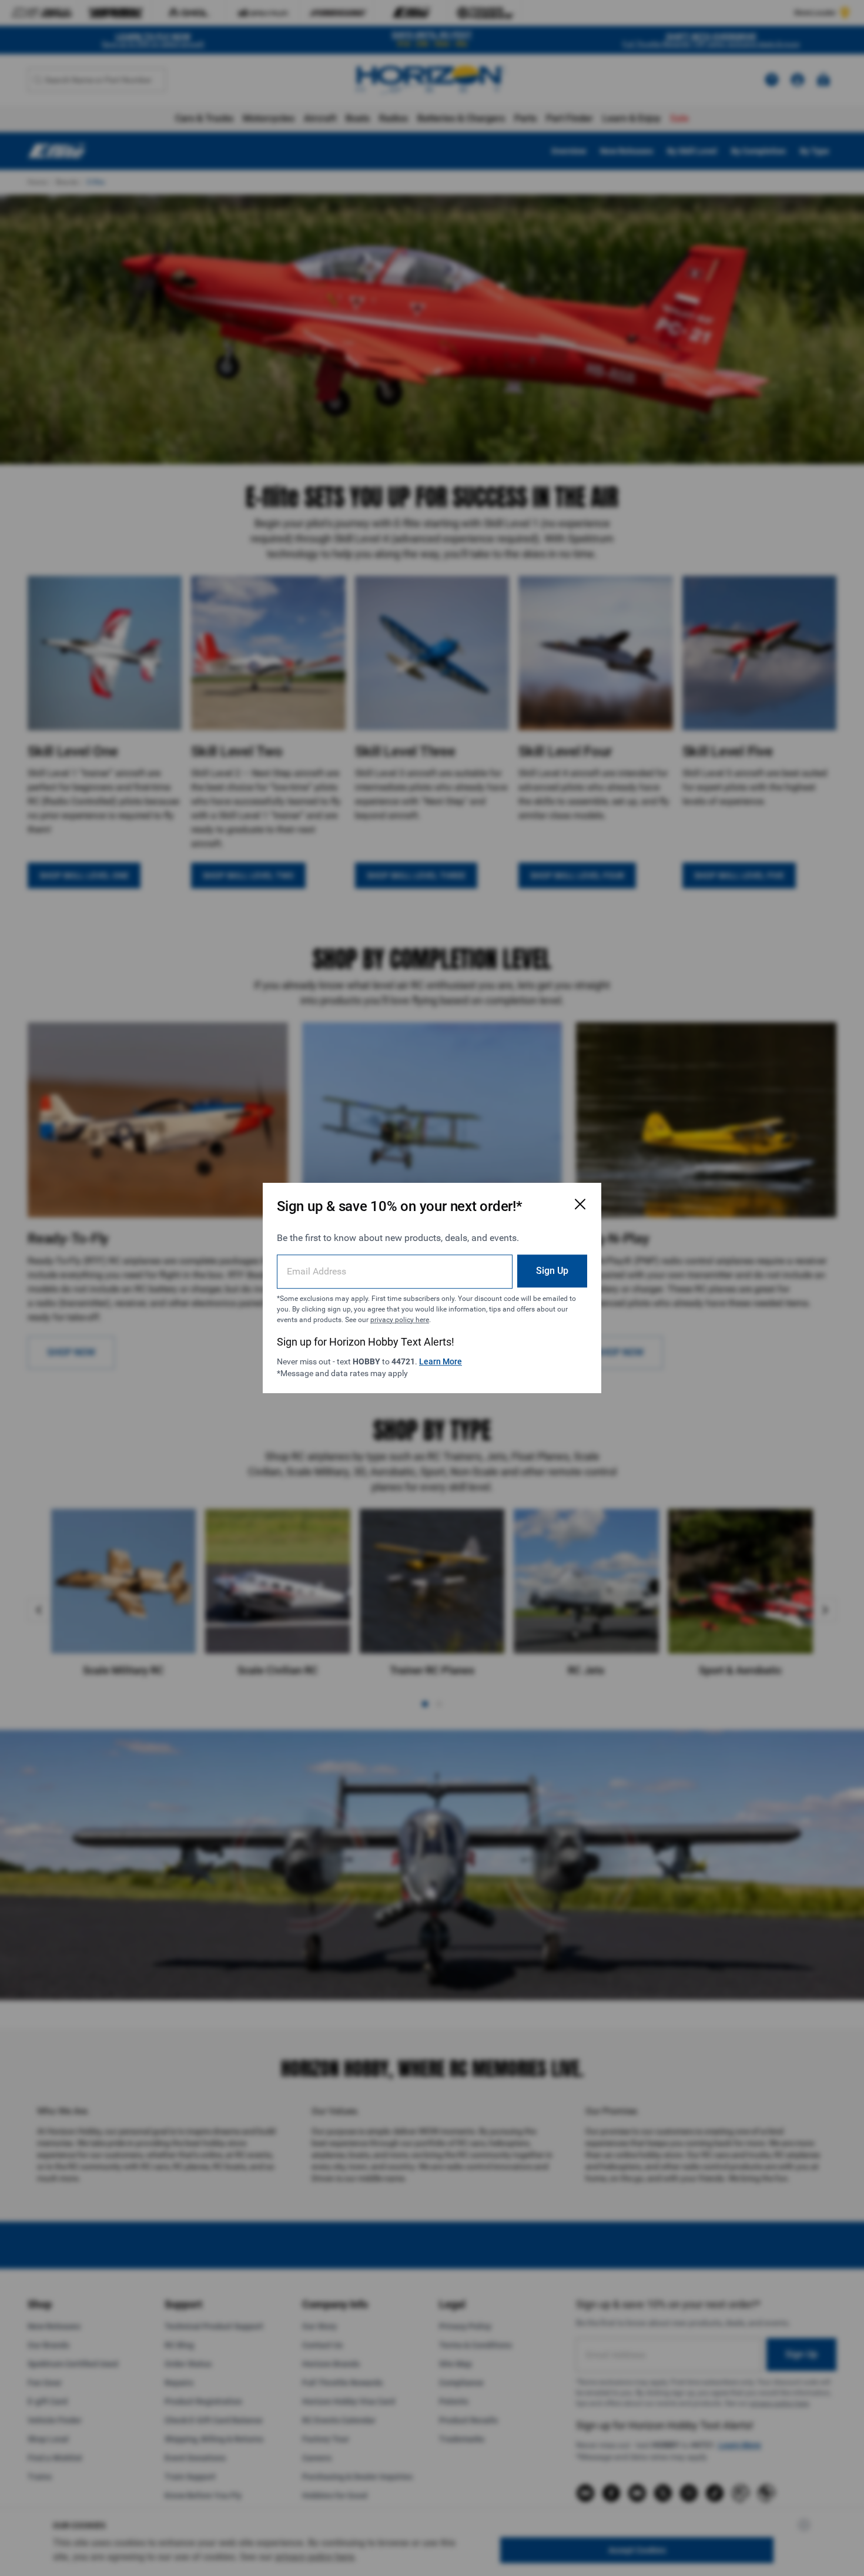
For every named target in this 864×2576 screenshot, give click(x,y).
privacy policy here (400, 1320)
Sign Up (552, 1271)
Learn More (441, 1361)
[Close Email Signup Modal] (580, 1204)
